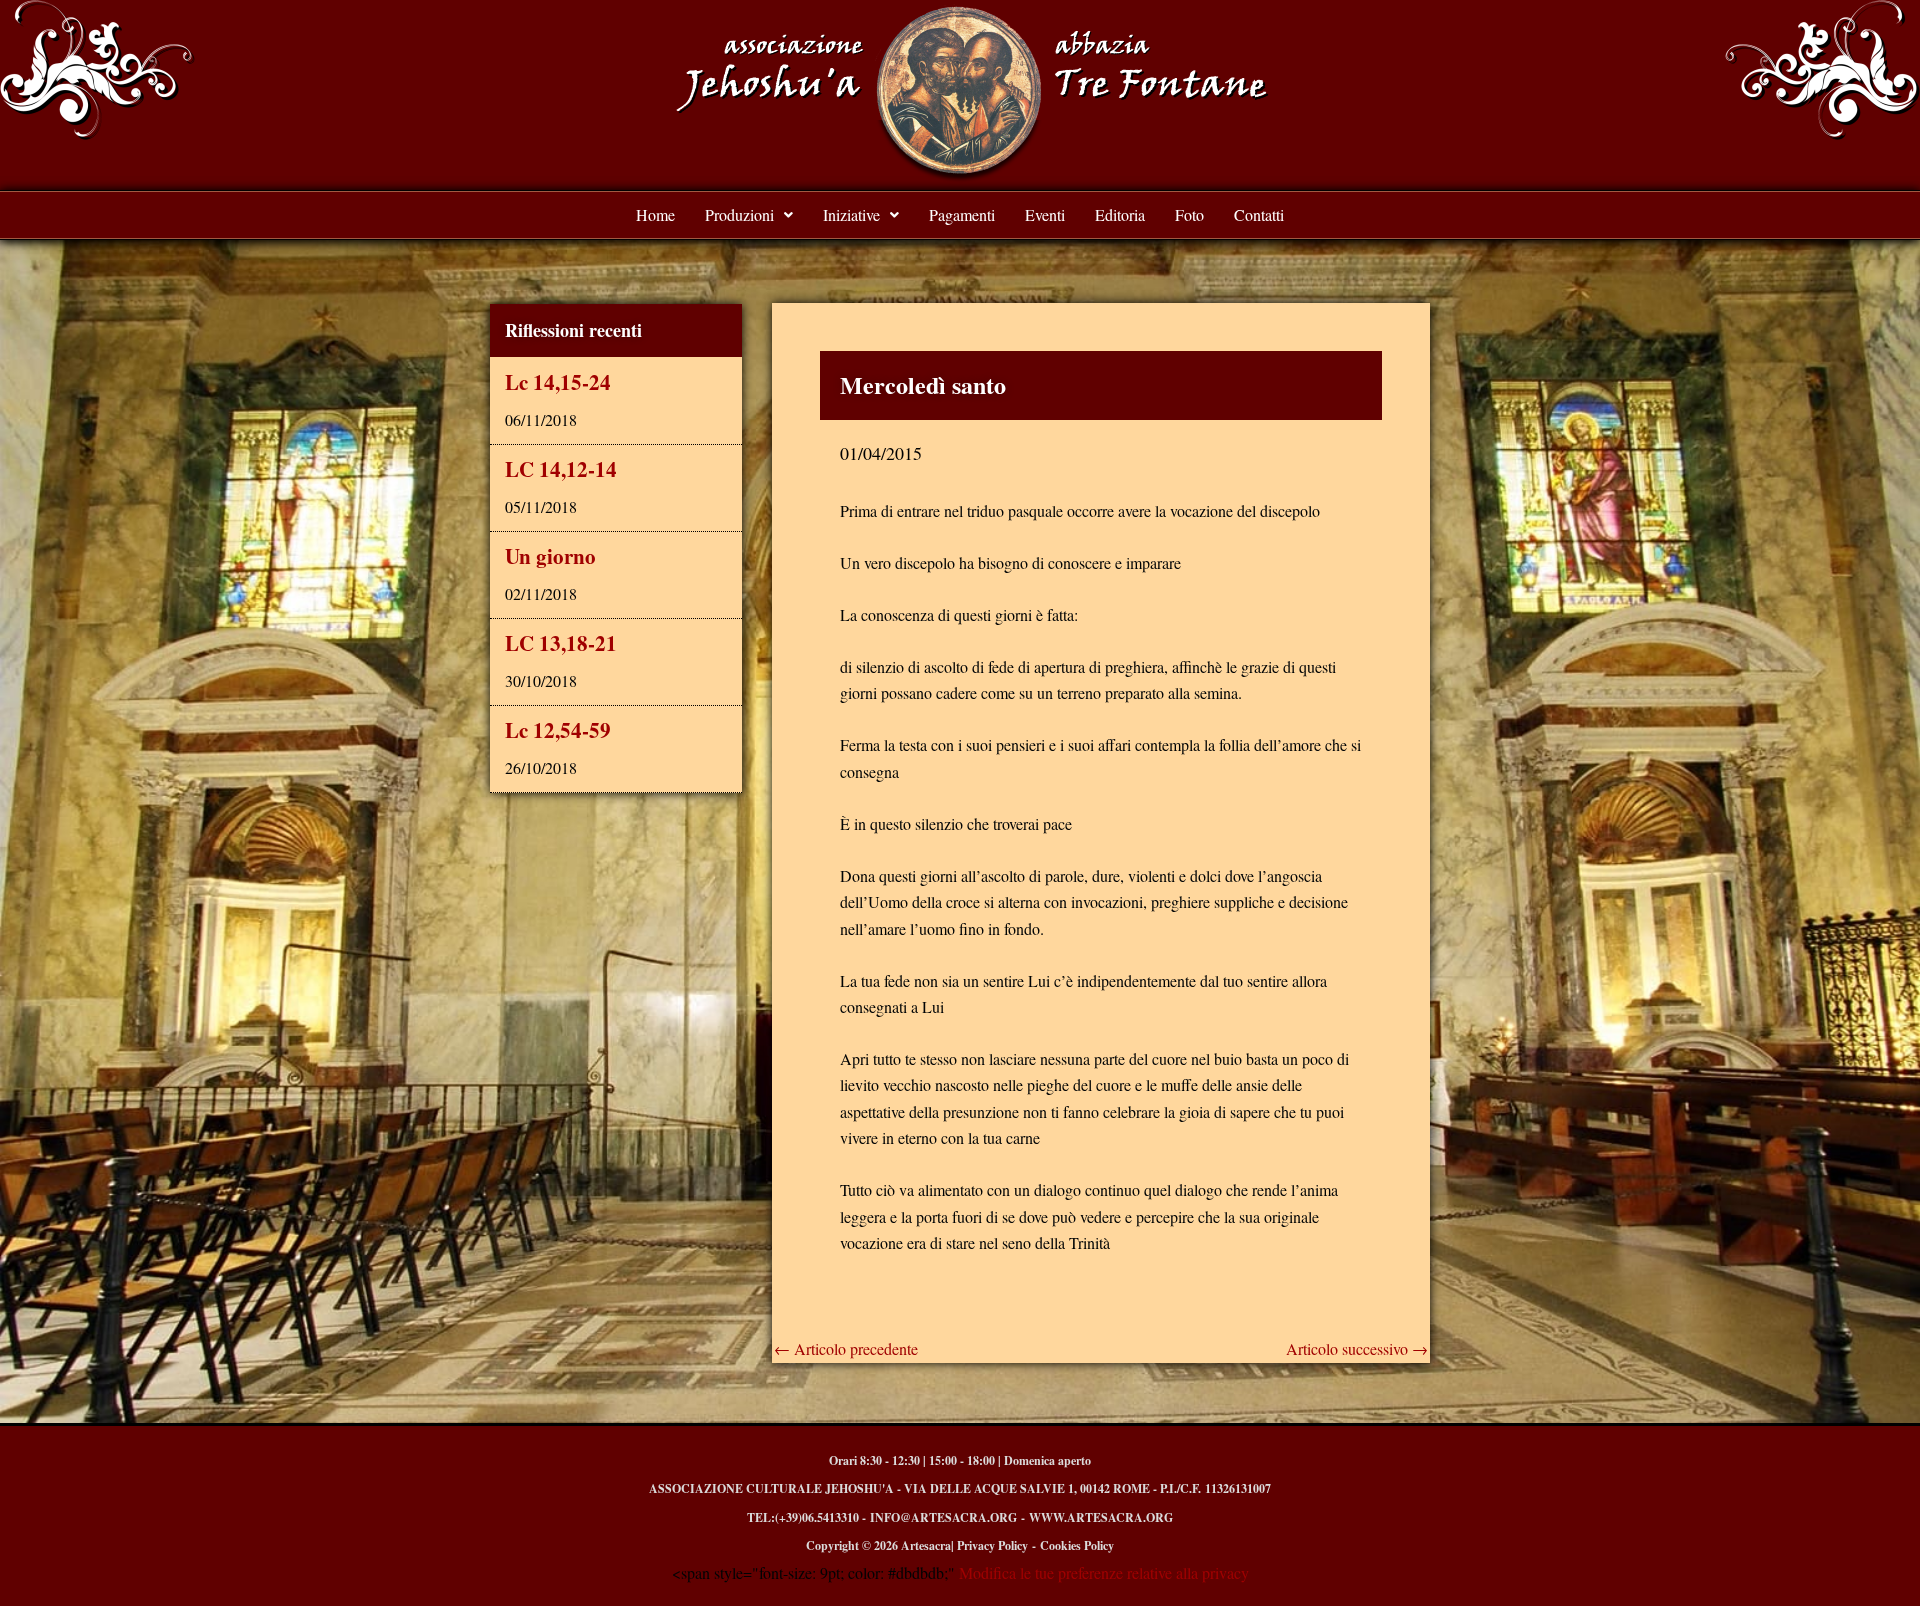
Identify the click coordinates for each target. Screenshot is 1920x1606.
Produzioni (739, 214)
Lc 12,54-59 (558, 730)
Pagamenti (962, 214)
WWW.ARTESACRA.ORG (1101, 1517)
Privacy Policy (992, 1545)
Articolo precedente (846, 1349)
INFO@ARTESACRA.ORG (943, 1517)
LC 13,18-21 (561, 643)
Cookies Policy (1077, 1545)
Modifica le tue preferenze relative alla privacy (1102, 1572)
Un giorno (550, 556)
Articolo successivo (1357, 1349)
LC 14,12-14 (561, 469)
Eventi (1045, 214)
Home (655, 214)
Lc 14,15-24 (558, 382)
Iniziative (851, 214)
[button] (749, 215)
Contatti (1259, 214)
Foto (1189, 214)
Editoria (1120, 214)
